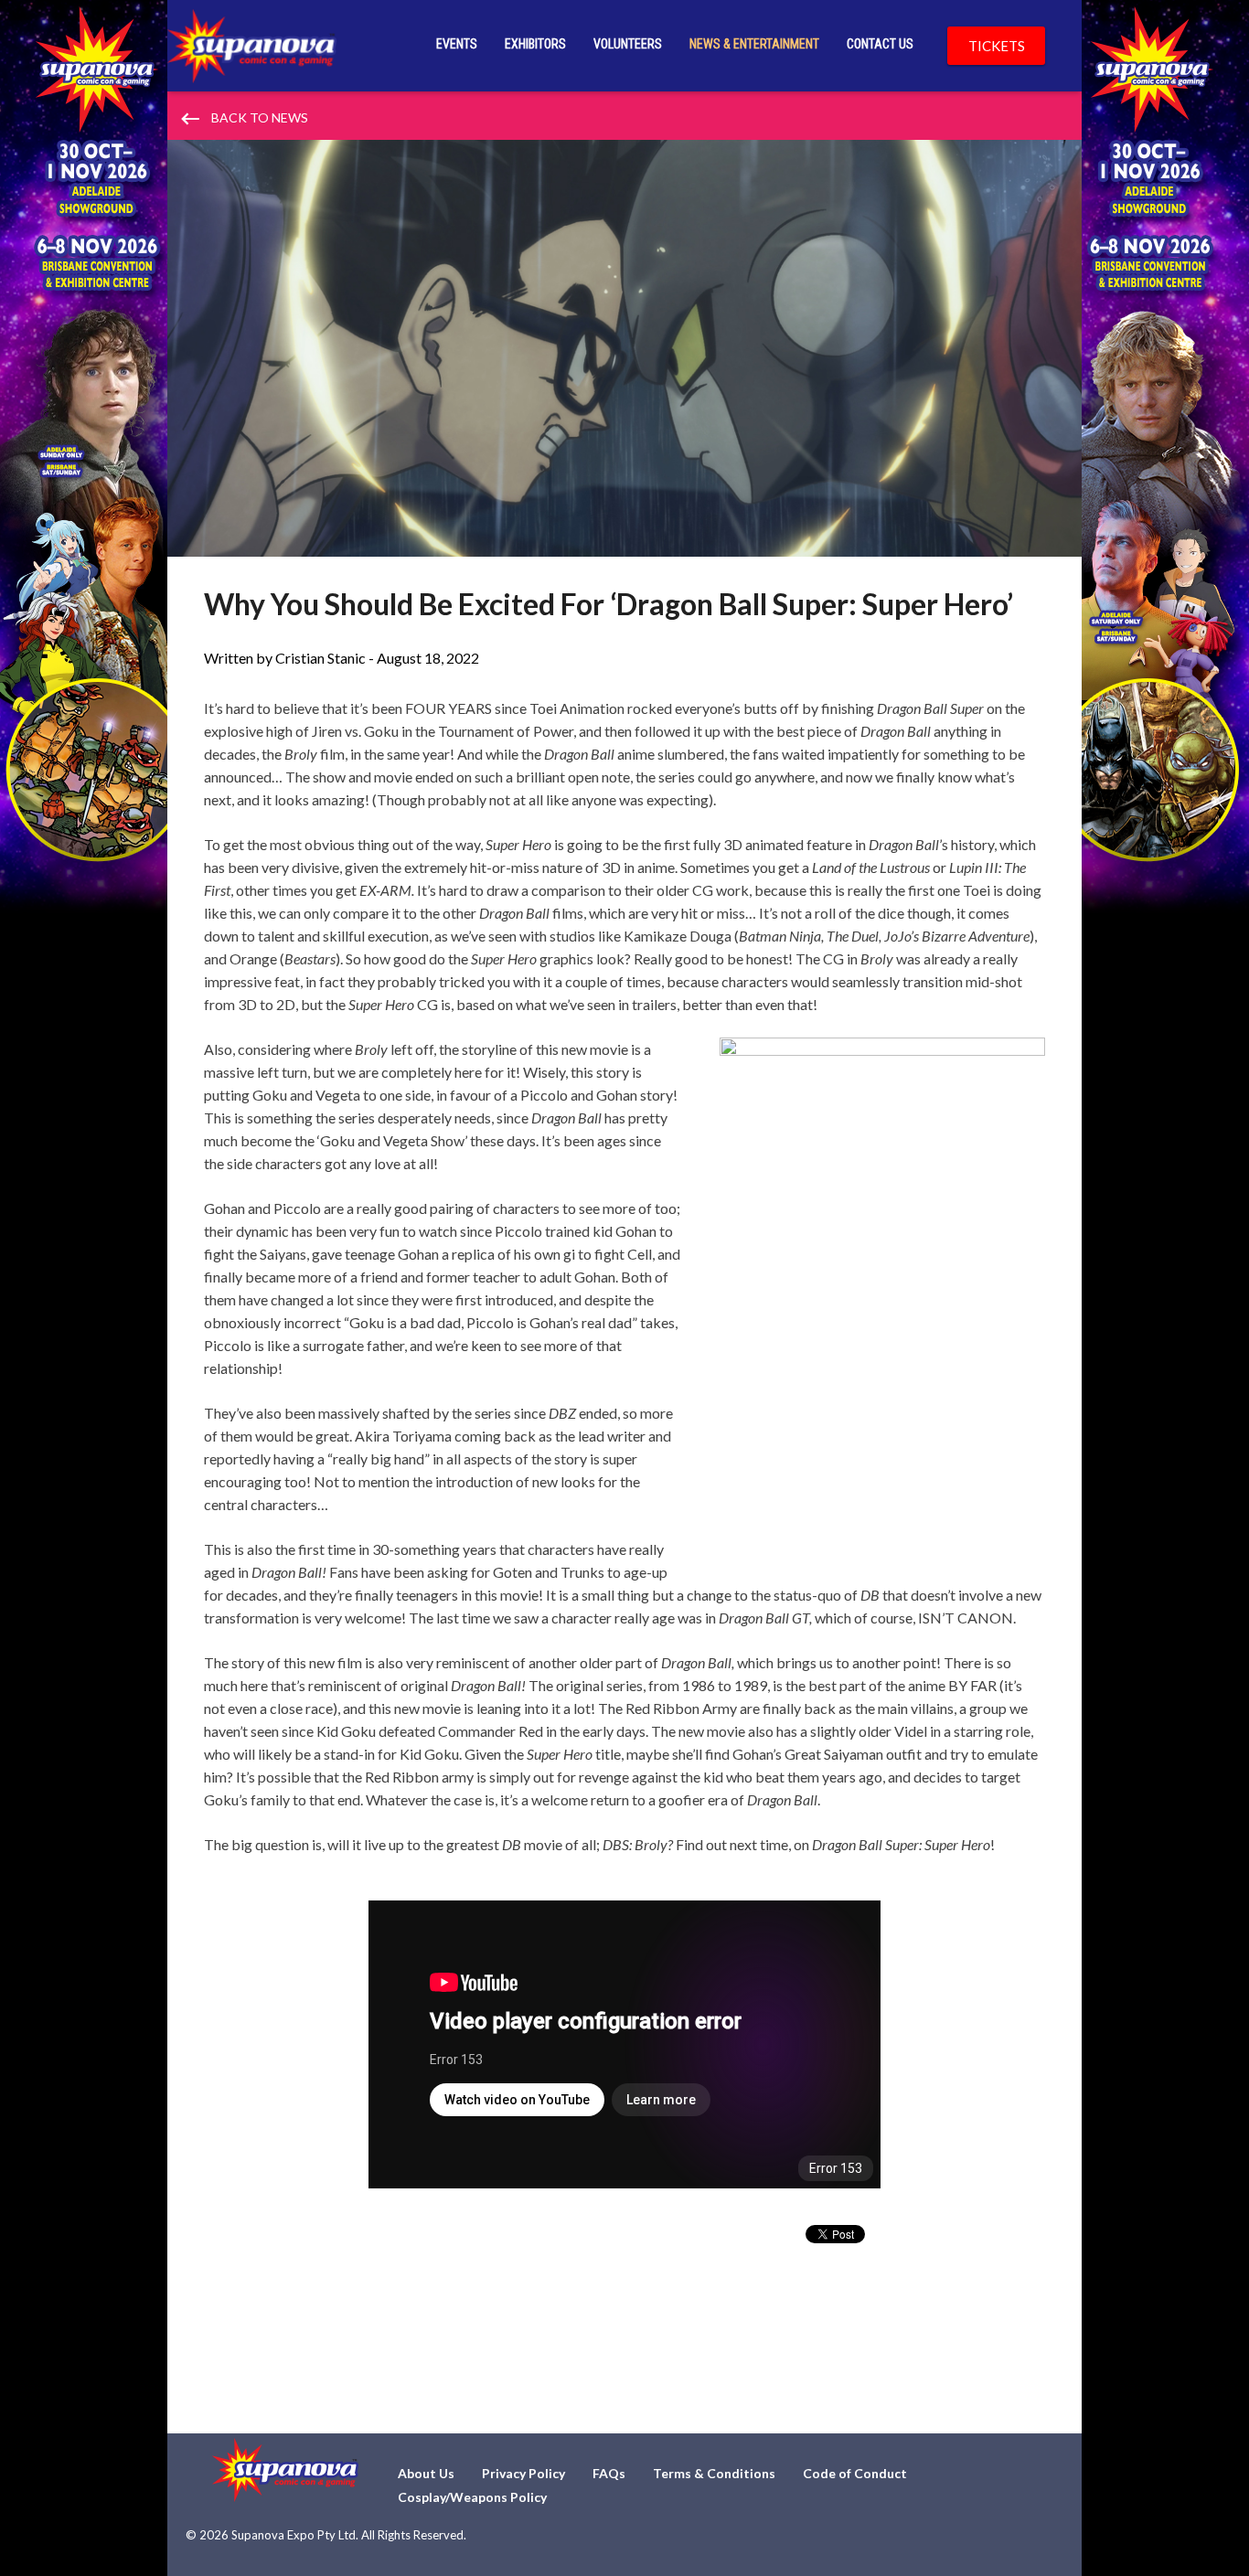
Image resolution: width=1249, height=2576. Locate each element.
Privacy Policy (523, 2473)
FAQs (609, 2473)
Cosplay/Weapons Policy (472, 2497)
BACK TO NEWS (243, 119)
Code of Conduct (855, 2473)
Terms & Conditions (714, 2473)
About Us (426, 2473)
